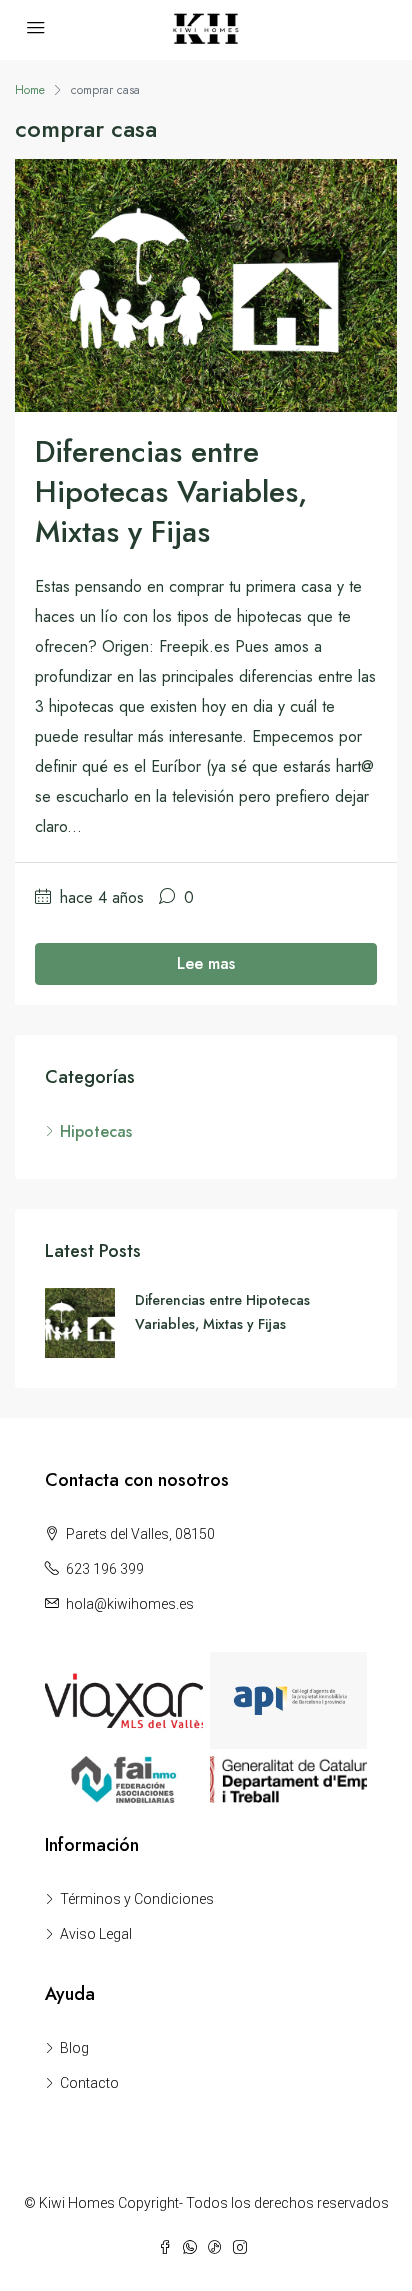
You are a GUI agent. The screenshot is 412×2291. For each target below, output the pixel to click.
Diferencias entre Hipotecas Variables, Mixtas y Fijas (171, 491)
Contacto (89, 2083)
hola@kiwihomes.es (130, 1604)
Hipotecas (96, 1131)
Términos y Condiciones (137, 1899)
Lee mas (206, 963)
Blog (74, 2048)
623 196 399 (105, 1569)
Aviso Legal (96, 1934)
